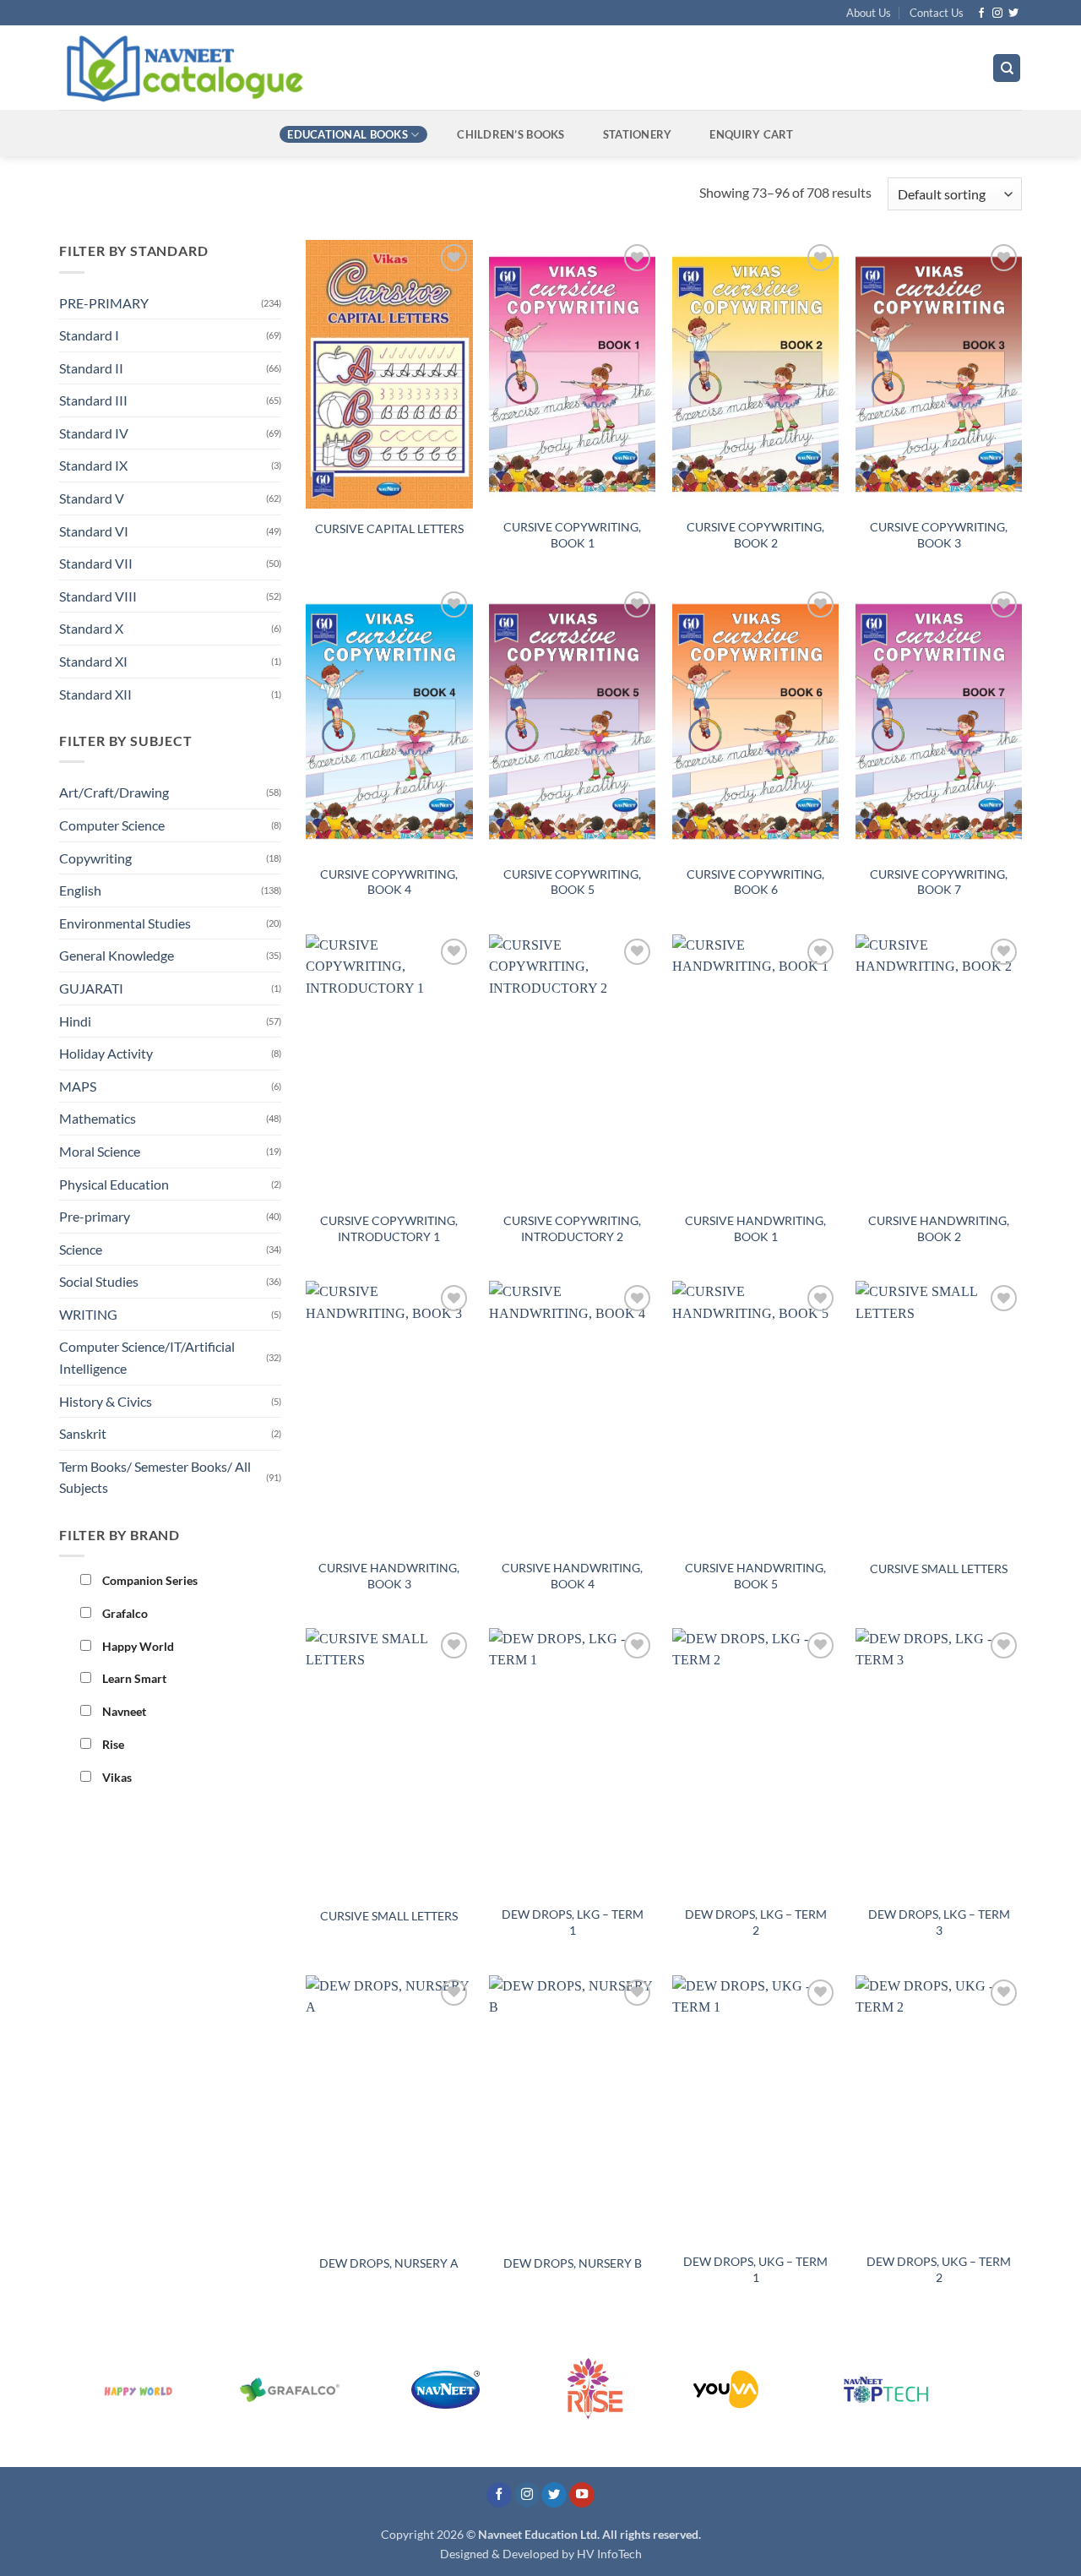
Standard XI (93, 661)
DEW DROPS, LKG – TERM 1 (573, 1922)
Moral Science (100, 1151)
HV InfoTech (609, 2554)
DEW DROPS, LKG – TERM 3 (939, 1922)
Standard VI (94, 531)
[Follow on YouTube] (582, 2495)
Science (81, 1249)
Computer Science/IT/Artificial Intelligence (147, 1357)
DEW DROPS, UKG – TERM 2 (939, 2269)
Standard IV (94, 433)
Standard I (89, 335)
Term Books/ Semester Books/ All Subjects (155, 1477)
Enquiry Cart (751, 134)
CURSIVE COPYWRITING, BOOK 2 (755, 535)
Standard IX (93, 465)
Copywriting (95, 858)
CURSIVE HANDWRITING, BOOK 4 (572, 1576)
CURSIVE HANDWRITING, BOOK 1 (755, 1228)
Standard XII (95, 694)
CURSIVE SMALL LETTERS (939, 1568)
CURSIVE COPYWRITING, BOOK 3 (939, 535)
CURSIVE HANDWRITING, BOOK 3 (389, 1576)
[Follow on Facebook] (981, 14)
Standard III (93, 400)
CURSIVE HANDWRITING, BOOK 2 (939, 1228)
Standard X (91, 628)
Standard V (92, 498)
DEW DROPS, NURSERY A (389, 2263)
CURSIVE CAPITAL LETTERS (389, 528)
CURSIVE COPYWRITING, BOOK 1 (572, 535)
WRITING (88, 1314)
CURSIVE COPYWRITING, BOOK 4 (389, 882)
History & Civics (106, 1401)
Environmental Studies (125, 923)
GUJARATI (91, 988)
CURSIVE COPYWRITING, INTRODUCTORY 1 (389, 1228)
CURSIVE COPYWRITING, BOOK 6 (755, 882)
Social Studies (99, 1281)
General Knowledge (117, 955)
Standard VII (96, 563)
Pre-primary (95, 1216)
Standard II (91, 368)
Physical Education (114, 1184)
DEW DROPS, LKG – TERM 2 (756, 1922)
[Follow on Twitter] (1013, 14)
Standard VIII (98, 596)
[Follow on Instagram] (997, 14)
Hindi (75, 1021)
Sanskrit (83, 1433)
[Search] (1007, 68)
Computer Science (112, 825)
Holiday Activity (106, 1053)
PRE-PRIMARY (104, 303)
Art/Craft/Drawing (114, 792)
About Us (869, 13)
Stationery (638, 134)
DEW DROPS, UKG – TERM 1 (755, 2269)
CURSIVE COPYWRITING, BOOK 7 (939, 882)
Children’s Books (511, 134)
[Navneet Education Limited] (329, 68)
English (80, 890)
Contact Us (937, 13)
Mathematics (98, 1118)
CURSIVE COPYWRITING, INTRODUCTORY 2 (572, 1228)
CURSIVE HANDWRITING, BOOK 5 (755, 1576)
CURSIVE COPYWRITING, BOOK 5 (572, 882)
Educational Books (347, 134)
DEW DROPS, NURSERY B (573, 2263)
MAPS (78, 1086)
